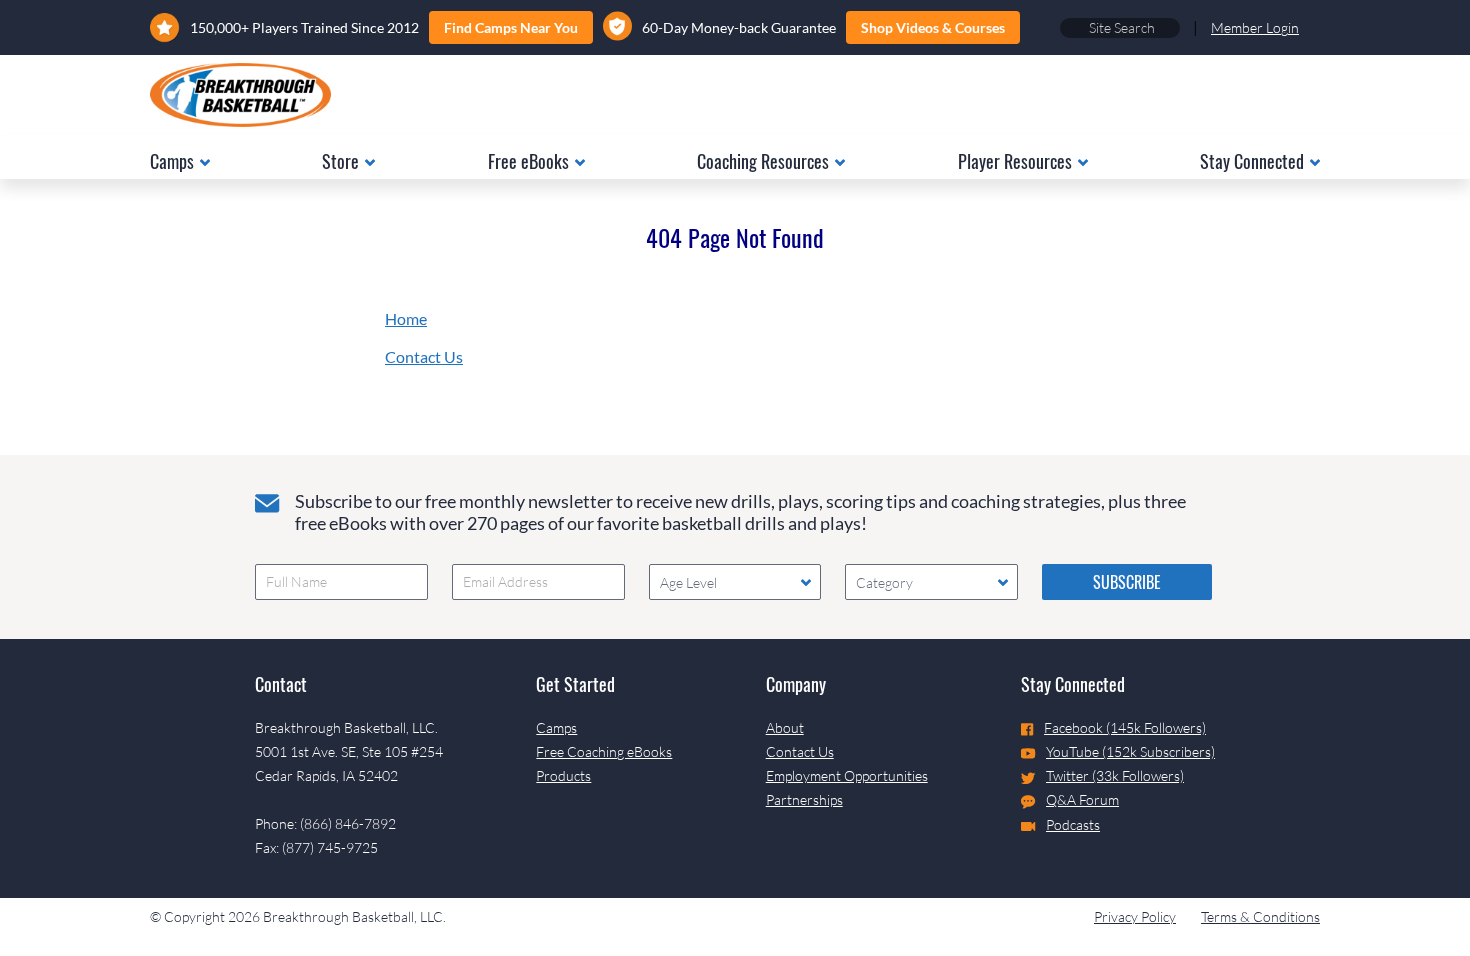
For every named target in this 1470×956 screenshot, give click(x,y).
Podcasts (1073, 824)
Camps (556, 727)
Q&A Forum (1082, 799)
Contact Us (424, 356)
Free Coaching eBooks (604, 751)
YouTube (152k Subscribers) (1130, 751)
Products (563, 775)
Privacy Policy (1135, 916)
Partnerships (804, 799)
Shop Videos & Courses (933, 27)
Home (406, 318)
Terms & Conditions (1260, 916)
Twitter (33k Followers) (1115, 775)
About (785, 727)
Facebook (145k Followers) (1125, 727)
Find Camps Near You (511, 27)
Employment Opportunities (847, 775)
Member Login (1255, 27)
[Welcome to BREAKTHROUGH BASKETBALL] (240, 95)
